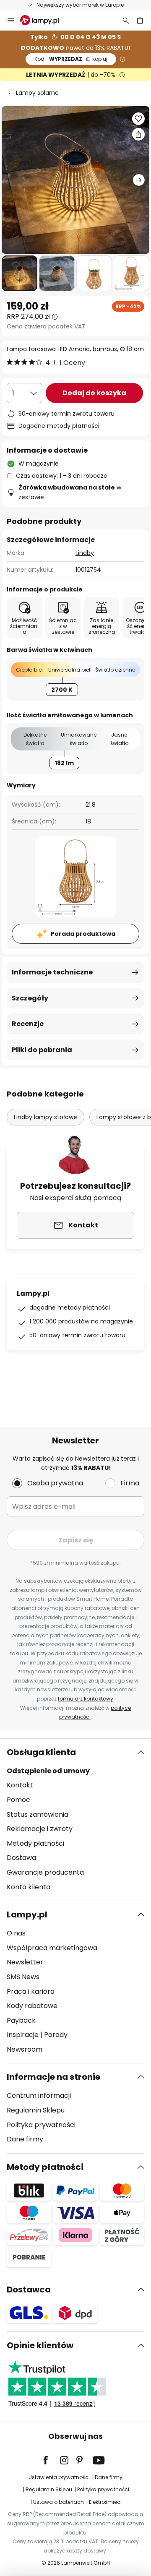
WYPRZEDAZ (71, 59)
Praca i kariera (31, 1991)
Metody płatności (35, 1843)
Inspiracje (23, 2035)
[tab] (75, 1820)
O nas (16, 1933)
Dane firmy (25, 2139)
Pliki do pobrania (42, 1050)
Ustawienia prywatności (59, 2477)
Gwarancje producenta (45, 1872)
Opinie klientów (40, 2345)
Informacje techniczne (52, 972)
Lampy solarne (37, 93)
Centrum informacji (39, 2095)
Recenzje (28, 1024)
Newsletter (25, 1962)
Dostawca (29, 2289)
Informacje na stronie (53, 2077)
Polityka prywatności (41, 2125)
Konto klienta (29, 1887)
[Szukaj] (126, 20)
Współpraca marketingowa (52, 1948)
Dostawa (21, 1858)
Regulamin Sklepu (36, 2110)
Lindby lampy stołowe (46, 1117)
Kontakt (20, 1785)
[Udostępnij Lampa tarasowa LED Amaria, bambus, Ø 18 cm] (138, 134)
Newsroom (25, 2049)
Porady (56, 2035)
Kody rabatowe (32, 2006)
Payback (21, 2020)
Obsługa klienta (41, 1752)
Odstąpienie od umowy (48, 1771)
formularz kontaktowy (86, 1699)
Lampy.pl (27, 1914)
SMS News (23, 1977)
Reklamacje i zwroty (40, 1829)
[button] (20, 273)
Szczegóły (30, 998)
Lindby (85, 553)
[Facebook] (51, 2460)
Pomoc (18, 1800)
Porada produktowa (83, 934)
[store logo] (44, 20)
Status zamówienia (38, 1814)
